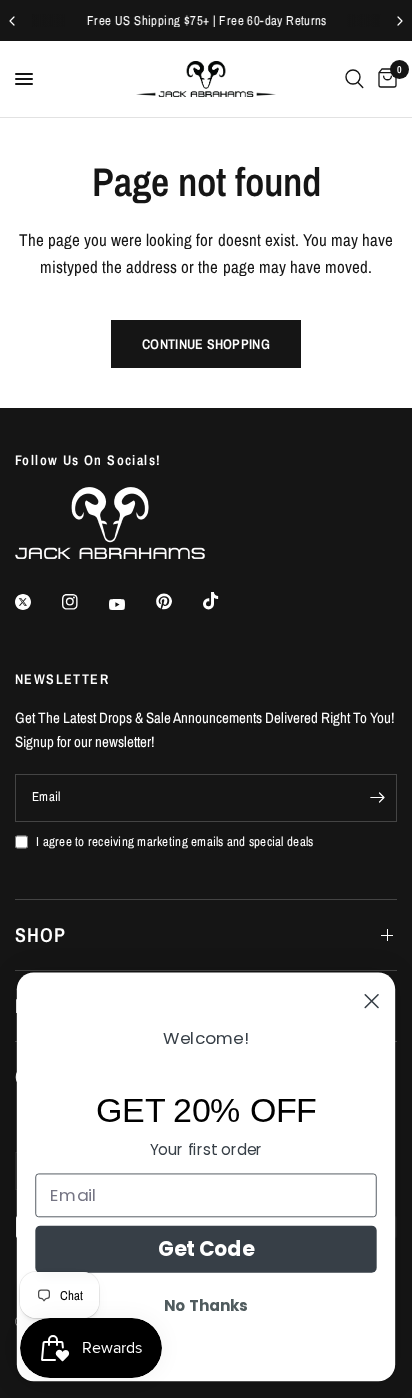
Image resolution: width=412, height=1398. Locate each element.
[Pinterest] (178, 602)
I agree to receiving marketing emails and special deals (174, 841)
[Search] (354, 79)
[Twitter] (37, 602)
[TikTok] (225, 601)
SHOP (40, 934)
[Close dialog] (372, 1001)
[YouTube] (131, 605)
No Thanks (205, 1306)
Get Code (206, 1249)
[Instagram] (84, 602)
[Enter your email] (377, 798)
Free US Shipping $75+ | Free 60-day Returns (206, 20)
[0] (384, 79)
